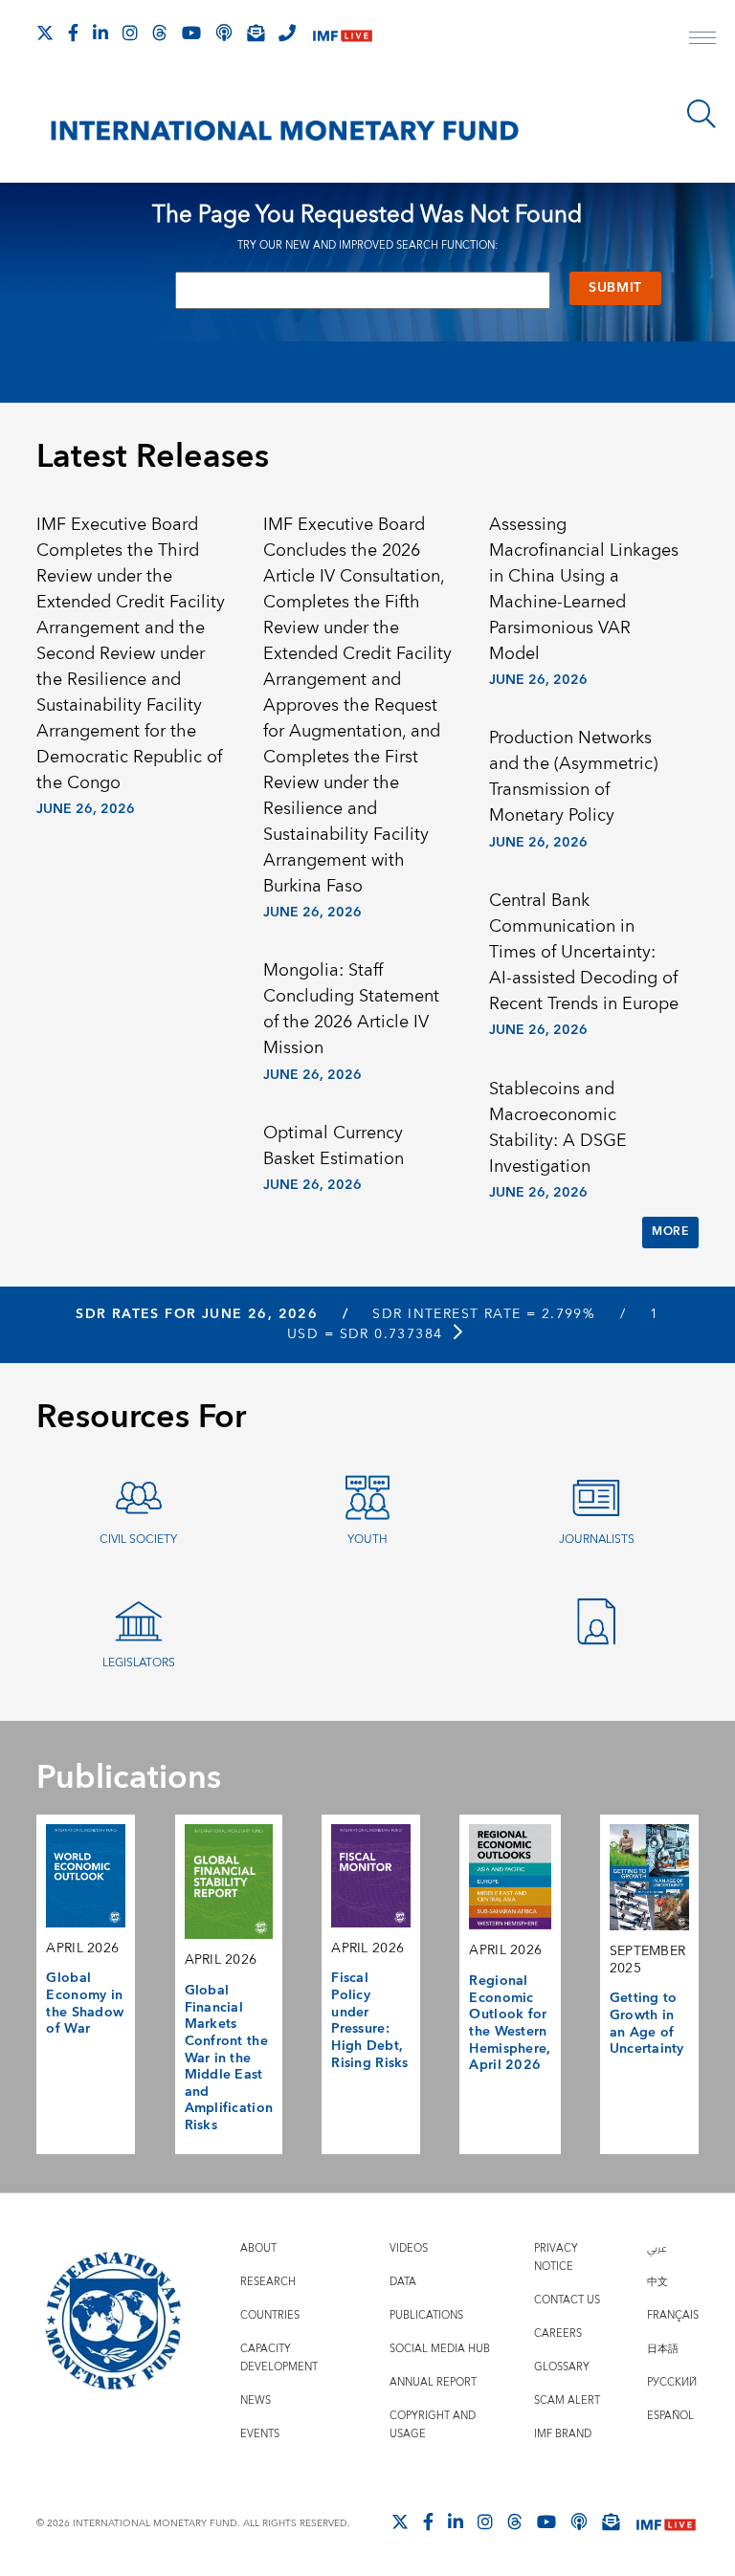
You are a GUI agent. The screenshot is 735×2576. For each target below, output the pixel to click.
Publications (426, 2315)
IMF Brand (563, 2434)
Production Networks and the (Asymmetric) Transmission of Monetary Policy (573, 777)
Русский (672, 2382)
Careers (558, 2334)
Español (670, 2416)
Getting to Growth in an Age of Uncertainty (647, 2024)
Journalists (597, 1540)
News (256, 2400)
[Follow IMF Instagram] (130, 33)
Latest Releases (153, 457)
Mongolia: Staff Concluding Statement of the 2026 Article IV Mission (351, 1009)
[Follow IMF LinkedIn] (100, 33)
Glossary (562, 2367)
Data (403, 2282)
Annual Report (433, 2382)
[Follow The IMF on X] (45, 33)
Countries (270, 2315)
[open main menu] (702, 40)
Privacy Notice (556, 2257)
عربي (657, 2248)
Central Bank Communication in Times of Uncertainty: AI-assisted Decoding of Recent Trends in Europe (584, 952)
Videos (409, 2248)
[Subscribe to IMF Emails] (256, 33)
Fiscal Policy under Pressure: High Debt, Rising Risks (369, 2020)
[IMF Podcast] (224, 33)
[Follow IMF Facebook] (73, 33)
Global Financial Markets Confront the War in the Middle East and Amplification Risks (229, 2058)
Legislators (139, 1663)
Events (260, 2434)
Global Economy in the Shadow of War (85, 2004)
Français (673, 2315)
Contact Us (567, 2300)
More (670, 1232)
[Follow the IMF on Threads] (160, 33)
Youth (367, 1540)
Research (268, 2282)
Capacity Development (279, 2358)
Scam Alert (567, 2400)
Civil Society (138, 1540)
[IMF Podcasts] (579, 2521)
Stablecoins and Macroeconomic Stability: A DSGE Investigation (558, 1128)
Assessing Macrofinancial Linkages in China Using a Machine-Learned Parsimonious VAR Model (584, 589)
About (258, 2248)
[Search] (702, 114)
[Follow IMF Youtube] (191, 33)
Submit (615, 288)
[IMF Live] (343, 34)
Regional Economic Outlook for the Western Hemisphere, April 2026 (510, 2023)
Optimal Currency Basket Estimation (334, 1146)
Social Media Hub (440, 2349)
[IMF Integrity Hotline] (287, 33)
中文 (657, 2282)
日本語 (663, 2349)
